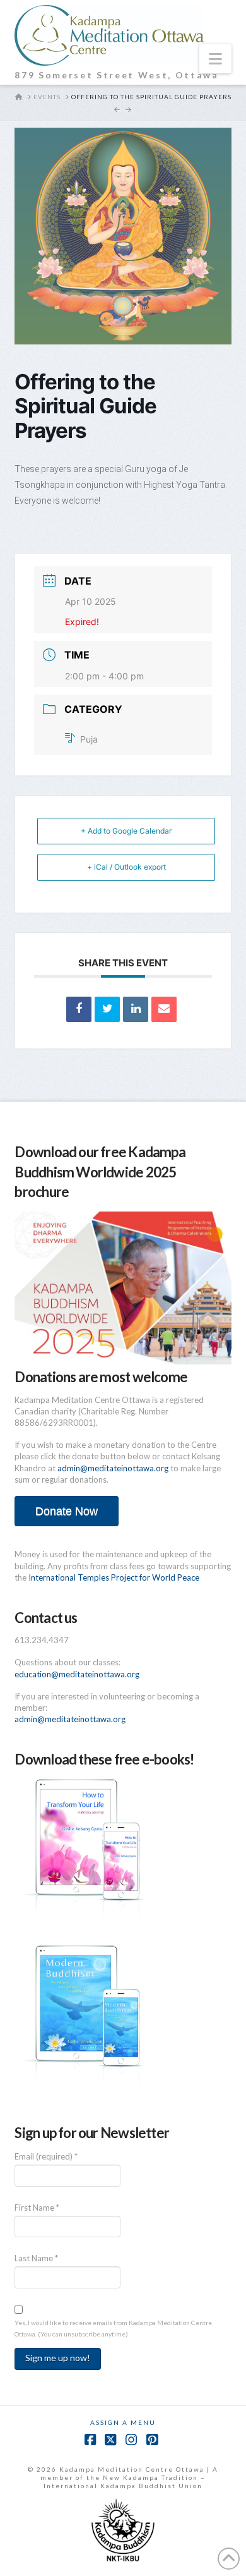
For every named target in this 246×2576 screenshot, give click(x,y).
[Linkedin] (136, 1009)
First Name (37, 2208)
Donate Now (67, 1511)
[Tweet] (107, 1009)
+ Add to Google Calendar (126, 831)
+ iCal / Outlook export (126, 867)
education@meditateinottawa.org (77, 1674)
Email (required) (46, 2156)
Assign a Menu (123, 2422)
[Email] (164, 1009)
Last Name (36, 2258)
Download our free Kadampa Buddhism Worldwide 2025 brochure (100, 1171)
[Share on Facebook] (79, 1009)
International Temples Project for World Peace (114, 1577)
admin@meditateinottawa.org (113, 1468)
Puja (89, 739)
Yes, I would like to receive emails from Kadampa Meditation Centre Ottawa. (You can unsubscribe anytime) (113, 2328)
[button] (215, 59)
